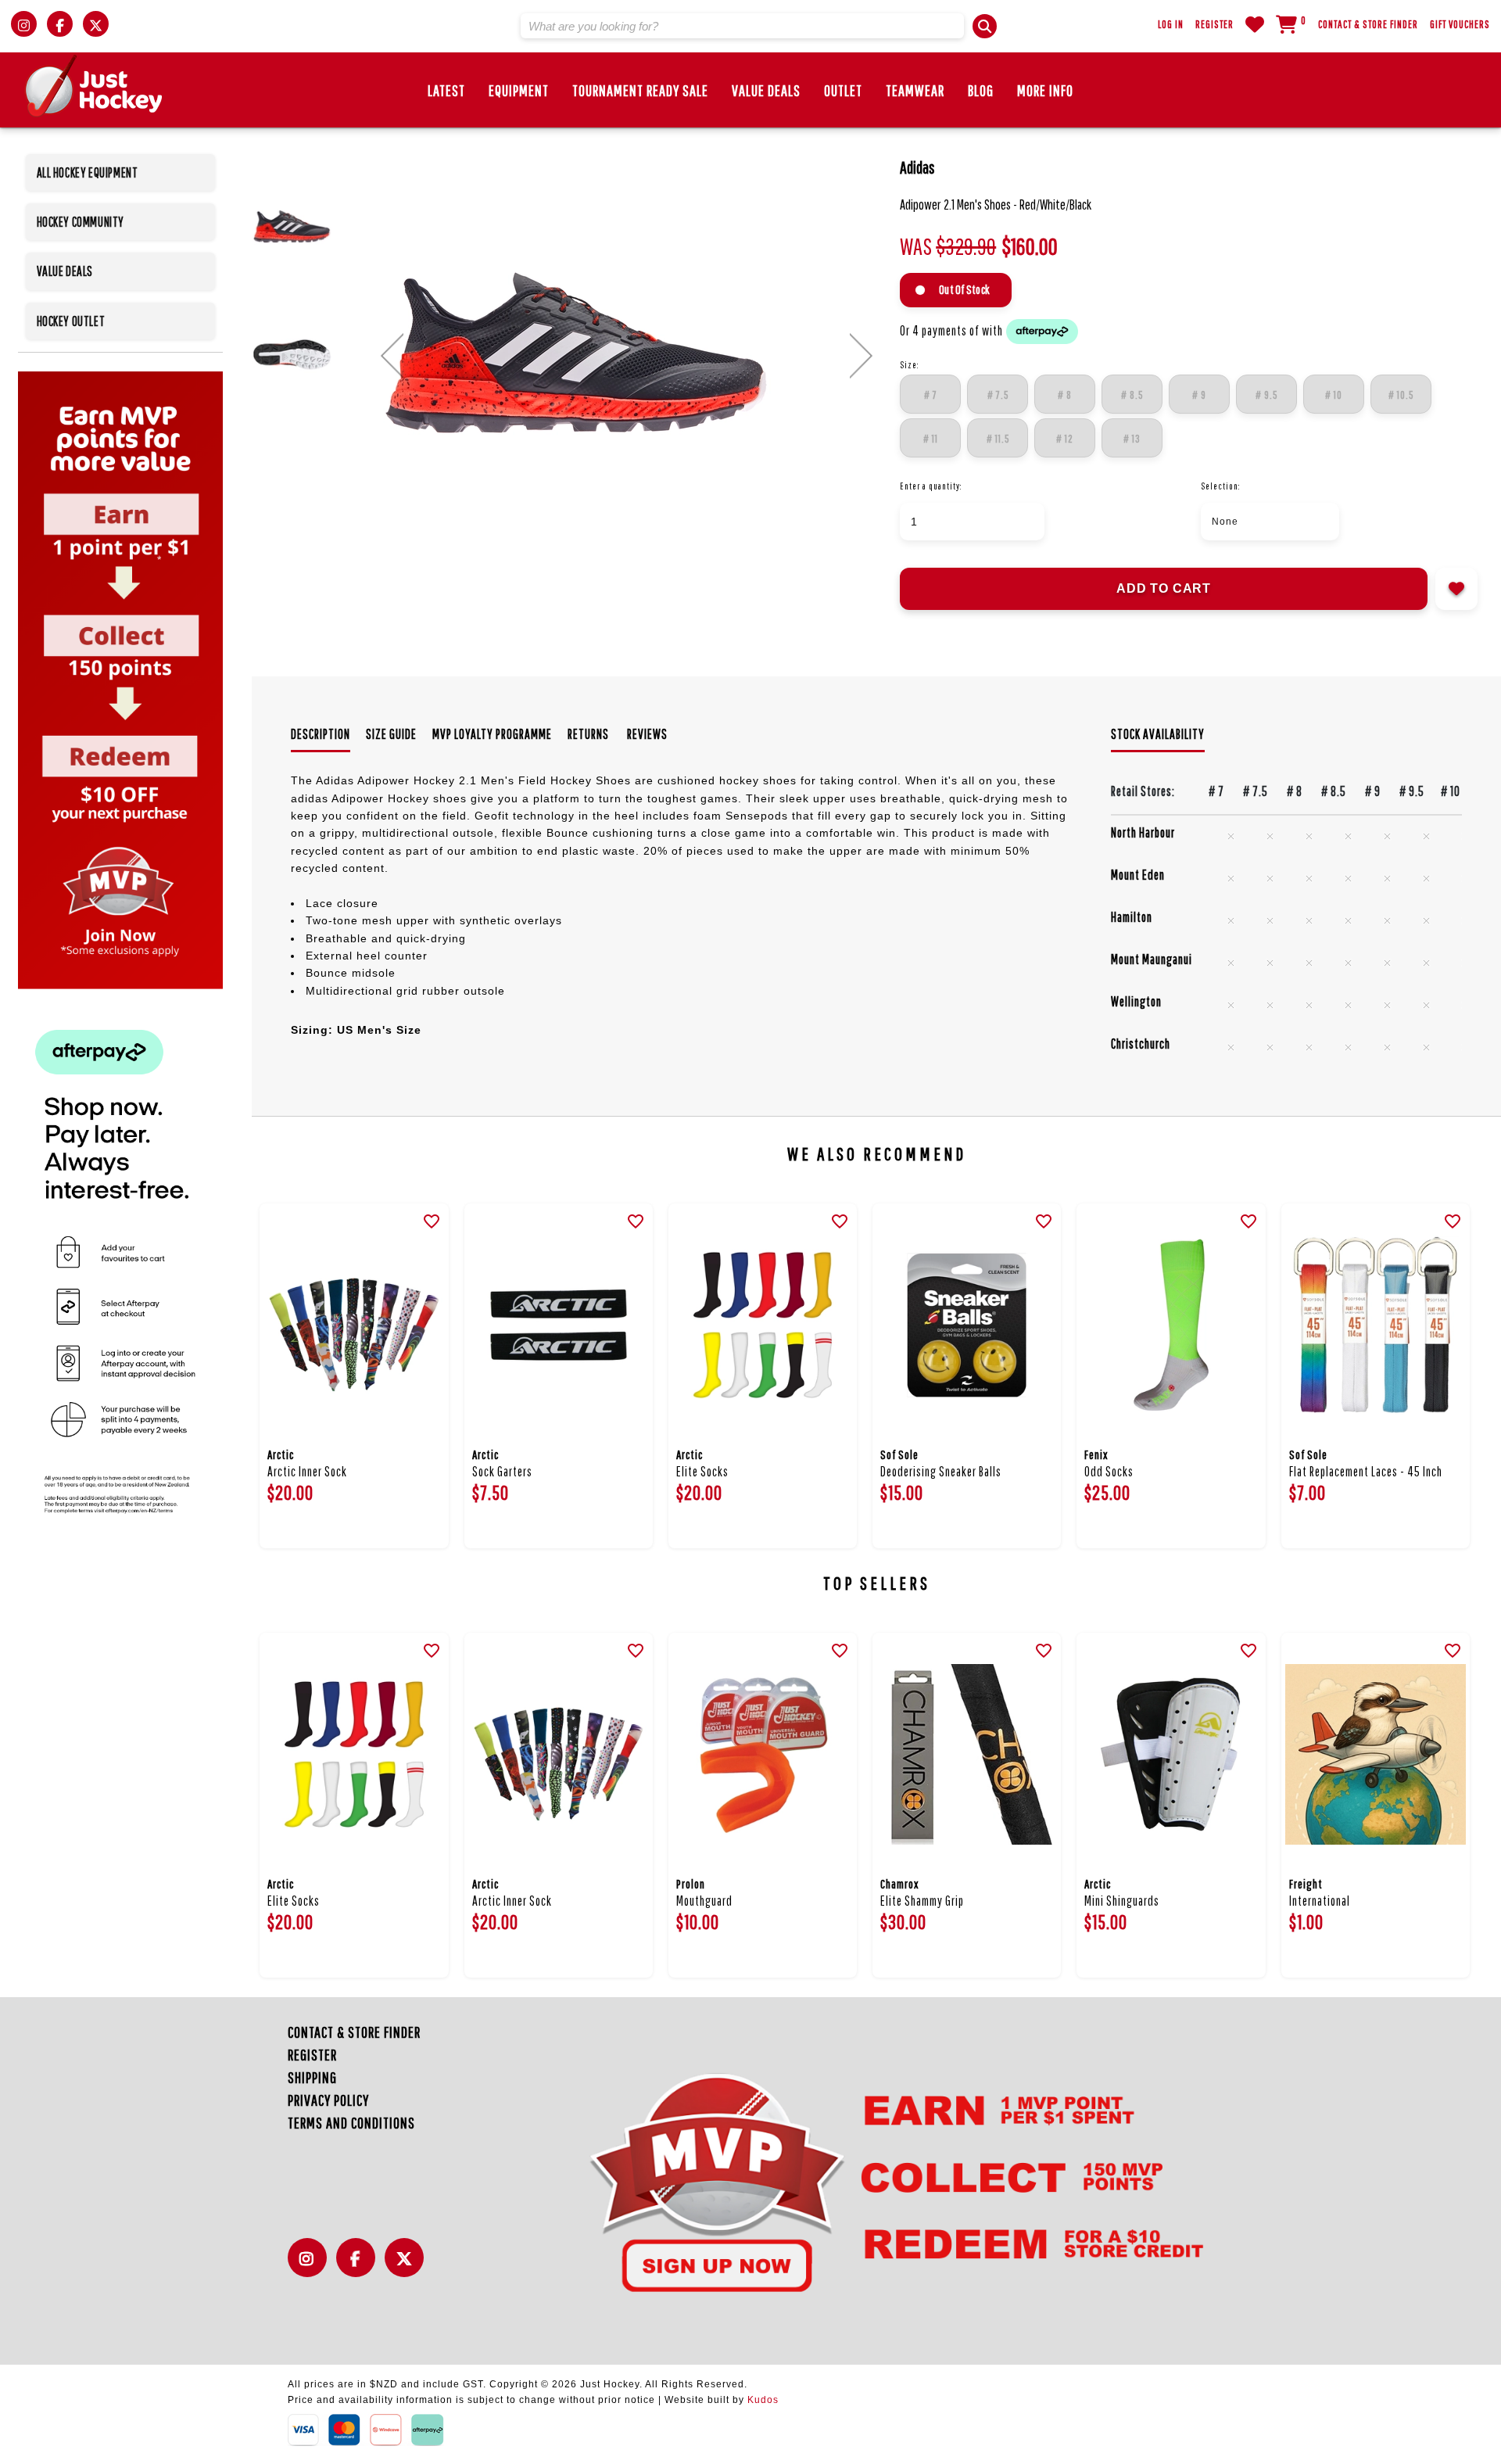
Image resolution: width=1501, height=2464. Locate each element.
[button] (985, 26)
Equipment (519, 90)
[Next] (861, 356)
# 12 (1065, 439)
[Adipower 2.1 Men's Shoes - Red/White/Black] (627, 353)
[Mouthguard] (763, 1754)
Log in (1171, 24)
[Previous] (392, 356)
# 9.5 (1266, 395)
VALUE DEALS (65, 271)
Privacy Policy (328, 2100)
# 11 (931, 439)
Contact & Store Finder (1368, 24)
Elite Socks (702, 1471)
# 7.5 (998, 395)
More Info (1045, 90)
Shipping (312, 2077)
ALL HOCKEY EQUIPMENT (88, 172)
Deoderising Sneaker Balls (941, 1471)
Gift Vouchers (1460, 24)
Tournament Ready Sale (640, 90)
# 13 (1132, 439)
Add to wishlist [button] (1456, 589)
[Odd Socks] (1171, 1325)
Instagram (311, 2267)
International (1320, 1901)
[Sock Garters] (559, 1325)
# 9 (1199, 395)
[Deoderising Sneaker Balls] (967, 1325)
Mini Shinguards (1122, 1901)
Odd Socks (1109, 1471)
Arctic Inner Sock (307, 1471)
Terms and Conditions (351, 2123)
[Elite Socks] (763, 1325)
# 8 (1065, 395)
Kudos (763, 2400)
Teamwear (915, 90)
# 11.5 (998, 439)
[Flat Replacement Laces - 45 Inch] (1376, 1325)
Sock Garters (502, 1471)
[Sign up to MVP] (868, 2181)
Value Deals (766, 90)
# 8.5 (1132, 395)
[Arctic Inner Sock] (354, 1325)
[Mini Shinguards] (1171, 1754)
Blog (981, 90)
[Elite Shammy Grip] (967, 1754)
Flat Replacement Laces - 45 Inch (1366, 1471)
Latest (446, 90)
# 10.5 (1401, 395)
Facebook (360, 2267)
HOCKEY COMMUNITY (81, 222)
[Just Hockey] (94, 86)
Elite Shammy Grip (922, 1901)
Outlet (843, 90)
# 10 (1334, 395)
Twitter (408, 2267)
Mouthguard (704, 1901)
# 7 (931, 395)
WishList (1255, 24)
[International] (1376, 1754)
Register (1214, 24)
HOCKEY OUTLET (71, 321)
